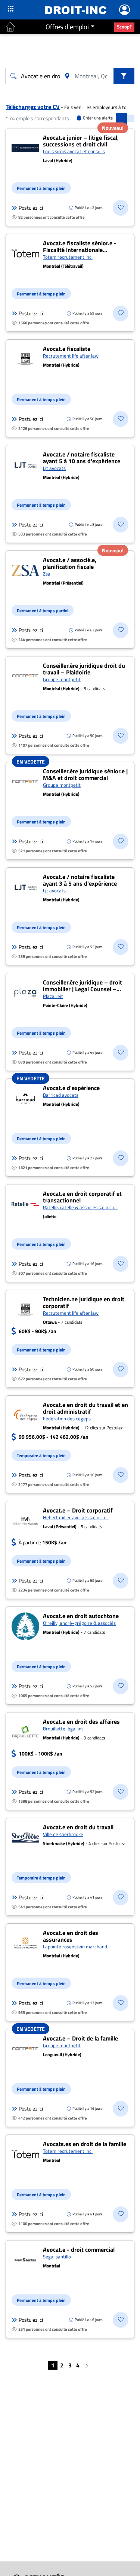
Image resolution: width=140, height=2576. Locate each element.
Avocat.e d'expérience (71, 1088)
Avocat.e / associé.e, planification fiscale (70, 563)
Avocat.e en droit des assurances (71, 1936)
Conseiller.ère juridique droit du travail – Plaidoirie (84, 669)
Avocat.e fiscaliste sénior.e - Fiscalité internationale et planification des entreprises (84, 250)
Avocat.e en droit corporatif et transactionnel (82, 1197)
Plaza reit (53, 996)
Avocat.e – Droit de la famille (80, 2038)
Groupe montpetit (62, 679)
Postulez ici (31, 208)
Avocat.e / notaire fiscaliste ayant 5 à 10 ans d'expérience (82, 458)
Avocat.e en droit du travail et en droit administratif (85, 1408)
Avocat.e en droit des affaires (81, 1721)
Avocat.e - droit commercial (79, 2249)
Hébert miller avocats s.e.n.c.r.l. (76, 1517)
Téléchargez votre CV (33, 107)
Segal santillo (57, 2257)
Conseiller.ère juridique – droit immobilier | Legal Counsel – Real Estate (83, 989)
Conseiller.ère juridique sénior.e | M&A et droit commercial (85, 774)
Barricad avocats (61, 1095)
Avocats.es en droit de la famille (85, 2144)
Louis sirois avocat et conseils (74, 151)
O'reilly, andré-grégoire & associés (79, 1623)
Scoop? (124, 27)
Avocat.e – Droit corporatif (78, 1510)
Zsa (47, 574)
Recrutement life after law (71, 356)
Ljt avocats (54, 468)
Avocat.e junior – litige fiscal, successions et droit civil (81, 141)
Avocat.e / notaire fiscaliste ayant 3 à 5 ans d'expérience (80, 880)
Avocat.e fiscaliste (67, 349)
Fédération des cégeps (67, 1419)
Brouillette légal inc (63, 1729)
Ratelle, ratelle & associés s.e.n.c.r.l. (80, 1207)
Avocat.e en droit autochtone (81, 1616)
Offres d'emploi (67, 27)
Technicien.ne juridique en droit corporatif (84, 1302)
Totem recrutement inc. (68, 257)
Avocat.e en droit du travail (78, 1827)
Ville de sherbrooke (63, 1834)
